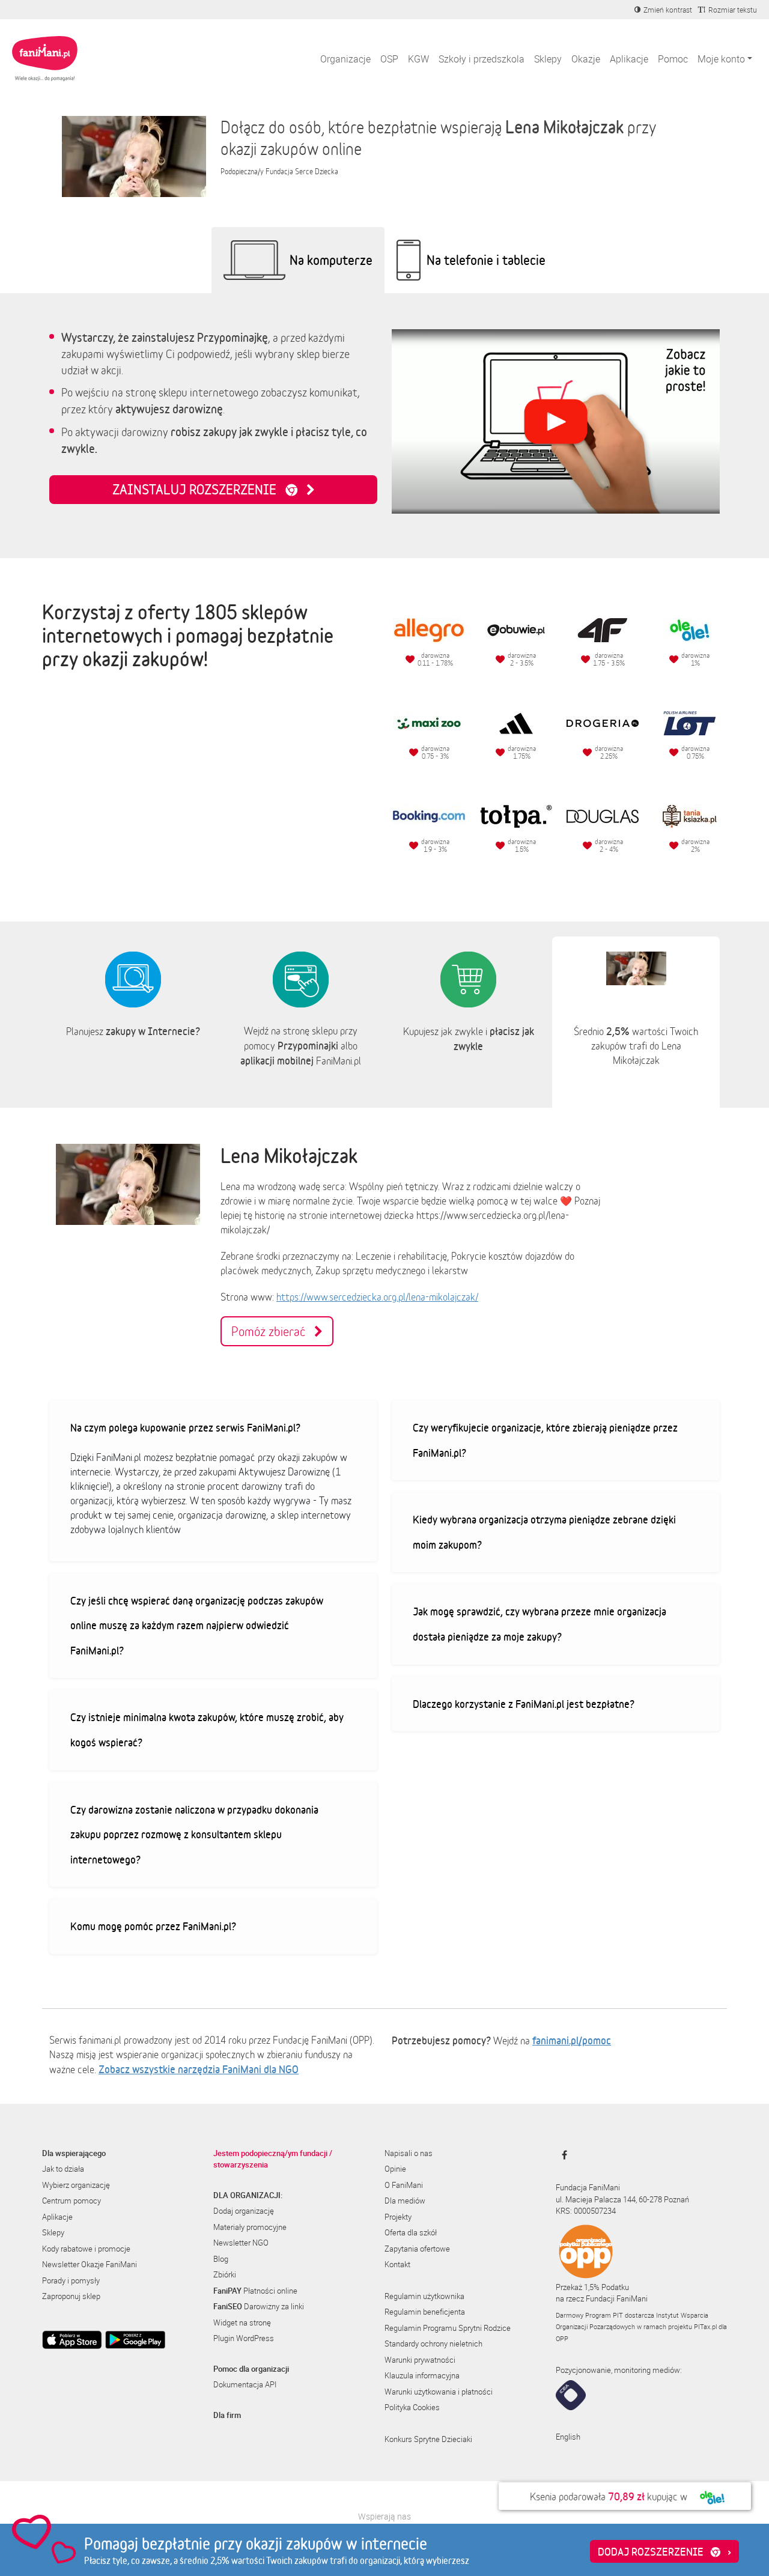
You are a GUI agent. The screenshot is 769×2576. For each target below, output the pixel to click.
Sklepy (548, 59)
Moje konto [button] (721, 59)
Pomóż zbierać (273, 1331)
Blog (221, 2259)
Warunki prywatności (420, 2360)
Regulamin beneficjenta (425, 2312)
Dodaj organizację (244, 2211)
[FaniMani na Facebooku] (561, 2155)
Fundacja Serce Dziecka (302, 172)
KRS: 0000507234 (586, 2211)
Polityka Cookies (412, 2407)
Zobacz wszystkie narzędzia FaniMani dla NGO (199, 2069)
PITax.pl (705, 2326)
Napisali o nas (409, 2153)
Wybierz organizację (76, 2185)
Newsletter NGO (241, 2243)
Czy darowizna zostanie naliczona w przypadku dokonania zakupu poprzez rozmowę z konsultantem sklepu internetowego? (194, 1834)
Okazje (586, 59)
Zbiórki (225, 2274)
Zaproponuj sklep (71, 2296)
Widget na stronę (242, 2322)
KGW (418, 59)
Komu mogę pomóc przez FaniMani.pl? (153, 1926)
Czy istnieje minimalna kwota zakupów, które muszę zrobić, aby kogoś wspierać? (207, 1730)
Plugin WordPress (244, 2338)
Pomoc (673, 59)
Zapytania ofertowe (417, 2249)
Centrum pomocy (71, 2201)
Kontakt (397, 2264)
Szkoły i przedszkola (482, 59)
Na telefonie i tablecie (486, 260)
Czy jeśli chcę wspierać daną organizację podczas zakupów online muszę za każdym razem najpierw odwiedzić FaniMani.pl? (197, 1625)
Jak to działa (63, 2169)
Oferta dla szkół (411, 2232)
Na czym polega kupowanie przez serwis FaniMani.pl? (185, 1427)
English (568, 2437)
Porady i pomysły (71, 2280)
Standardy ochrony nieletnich (433, 2344)
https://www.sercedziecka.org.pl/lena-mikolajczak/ (377, 1297)
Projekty (398, 2217)
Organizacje (345, 59)
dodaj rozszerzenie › (664, 2551)
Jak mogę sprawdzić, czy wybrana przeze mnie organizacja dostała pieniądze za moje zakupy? (540, 1624)
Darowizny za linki (259, 2306)
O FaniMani (404, 2185)
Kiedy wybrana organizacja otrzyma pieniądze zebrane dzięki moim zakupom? (544, 1532)
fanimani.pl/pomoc (572, 2040)
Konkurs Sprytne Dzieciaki (428, 2439)
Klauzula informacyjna (422, 2375)
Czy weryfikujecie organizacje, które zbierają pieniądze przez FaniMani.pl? (545, 1440)
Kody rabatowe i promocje (86, 2249)
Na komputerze (331, 260)
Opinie (395, 2169)
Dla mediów (405, 2201)
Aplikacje (629, 59)
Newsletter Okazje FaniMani (90, 2264)
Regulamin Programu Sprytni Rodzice (448, 2328)
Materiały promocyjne (250, 2227)
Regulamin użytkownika (424, 2296)
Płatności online (255, 2291)
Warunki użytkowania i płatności (439, 2392)
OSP (389, 59)
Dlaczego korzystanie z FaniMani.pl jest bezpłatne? (524, 1704)
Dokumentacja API (245, 2384)
